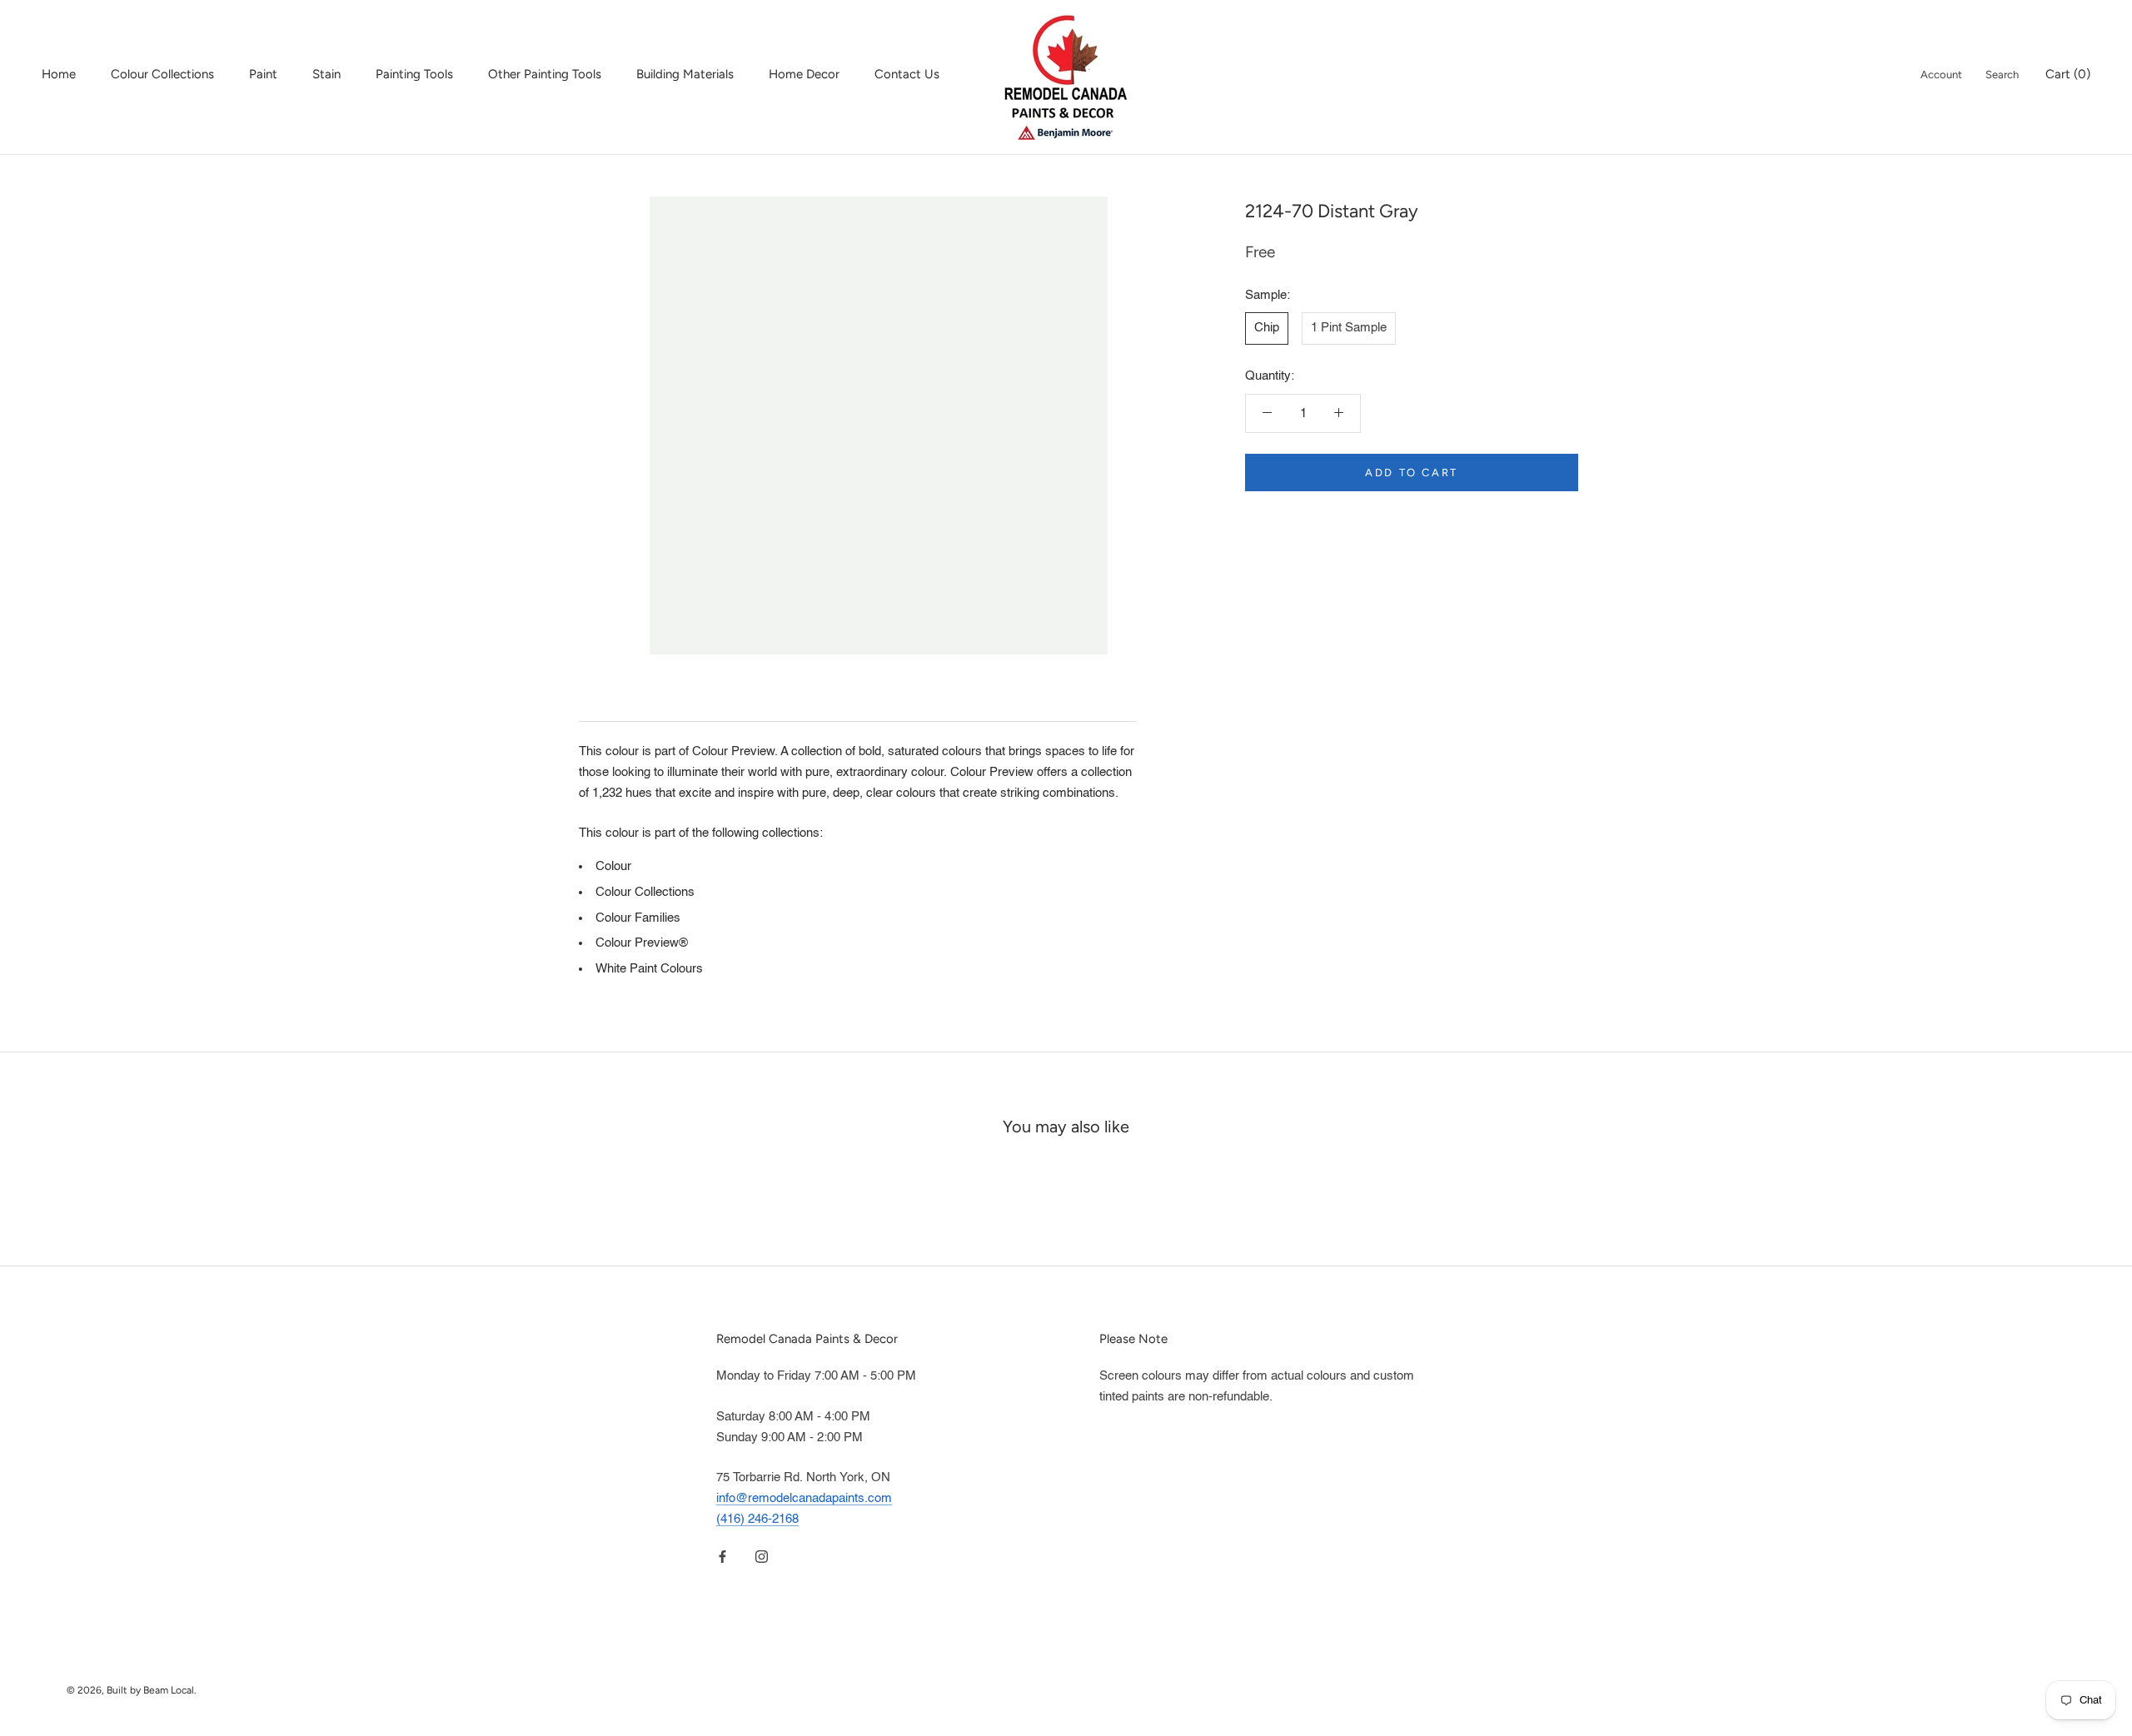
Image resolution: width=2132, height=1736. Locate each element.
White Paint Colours (649, 969)
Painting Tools (414, 74)
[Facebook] (722, 1557)
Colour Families (638, 918)
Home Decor (804, 74)
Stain (326, 74)
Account (1941, 75)
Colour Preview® (642, 943)
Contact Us (907, 74)
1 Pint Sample (1349, 328)
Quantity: (1270, 376)
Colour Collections (162, 74)
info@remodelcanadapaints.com (804, 1498)
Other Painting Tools (545, 74)
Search (2002, 75)
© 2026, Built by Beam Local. (132, 1690)
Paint (263, 74)
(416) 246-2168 (757, 1519)
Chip (1267, 328)
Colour (613, 866)
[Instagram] (762, 1557)
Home (59, 74)
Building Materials (685, 74)
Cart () (2068, 74)
